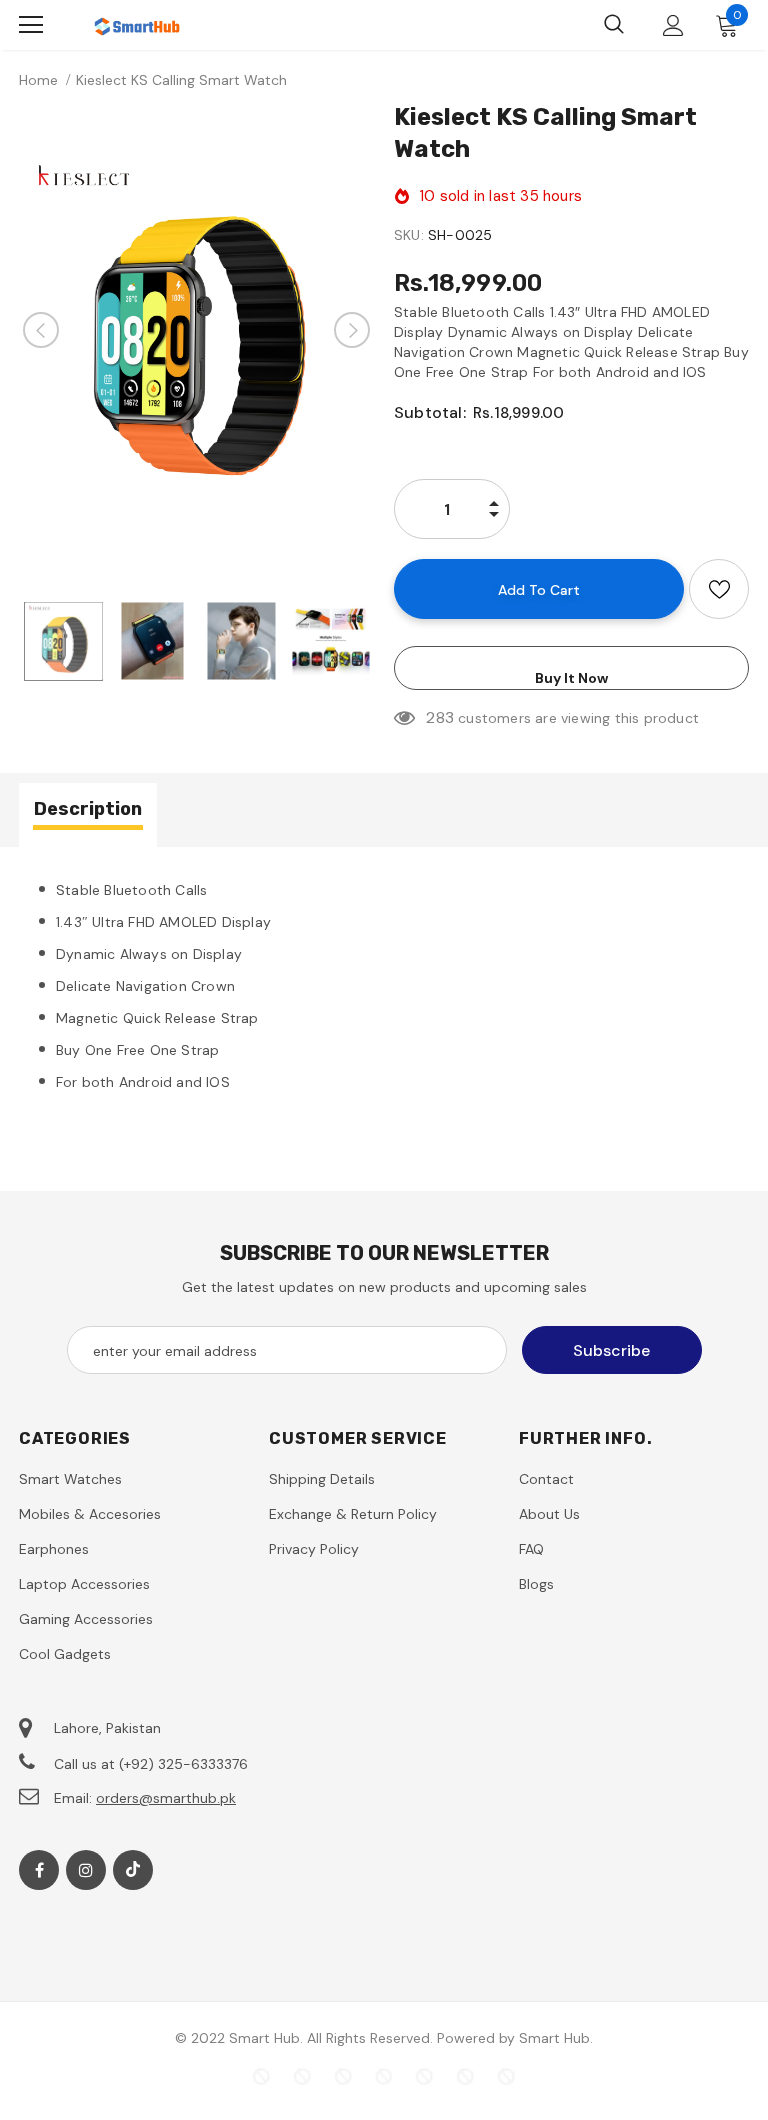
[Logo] (139, 24)
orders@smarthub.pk (166, 1798)
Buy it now (571, 678)
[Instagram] (86, 1870)
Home (38, 80)
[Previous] (41, 330)
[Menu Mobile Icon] (31, 25)
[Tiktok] (133, 1870)
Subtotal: (430, 412)
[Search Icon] (614, 25)
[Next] (352, 330)
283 (440, 717)
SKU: (409, 235)
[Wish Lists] (719, 589)
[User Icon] (673, 25)
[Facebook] (39, 1870)
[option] (196, 329)
